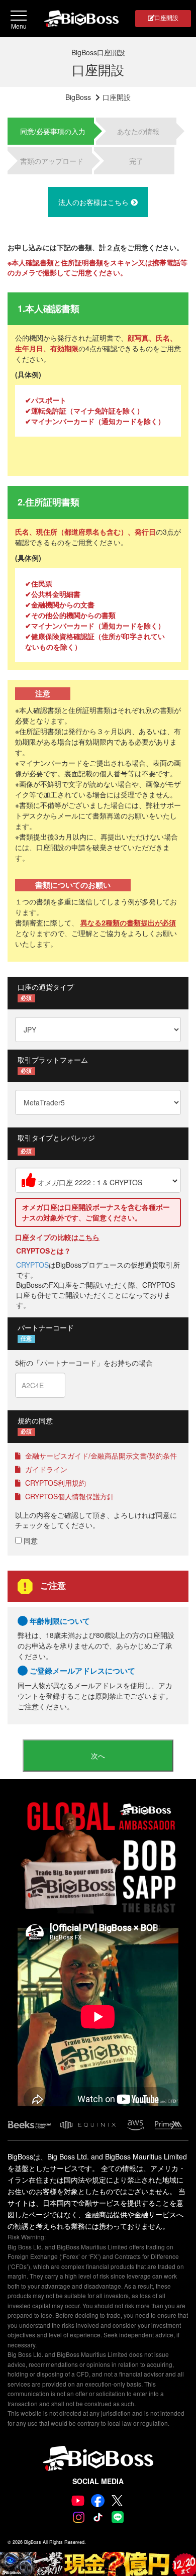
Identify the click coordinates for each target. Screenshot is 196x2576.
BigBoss (78, 97)
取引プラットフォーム (53, 1060)
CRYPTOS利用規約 (55, 1483)
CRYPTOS (32, 1265)
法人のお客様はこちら (94, 202)
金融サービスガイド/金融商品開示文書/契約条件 (100, 1456)
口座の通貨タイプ (46, 987)
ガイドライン (45, 1469)
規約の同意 (35, 1420)
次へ (98, 1756)
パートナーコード (46, 1327)
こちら (89, 1237)
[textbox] (98, 1180)
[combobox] (98, 1180)
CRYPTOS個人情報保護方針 (69, 1496)
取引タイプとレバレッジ (56, 1138)
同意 (30, 1540)
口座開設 (166, 17)
